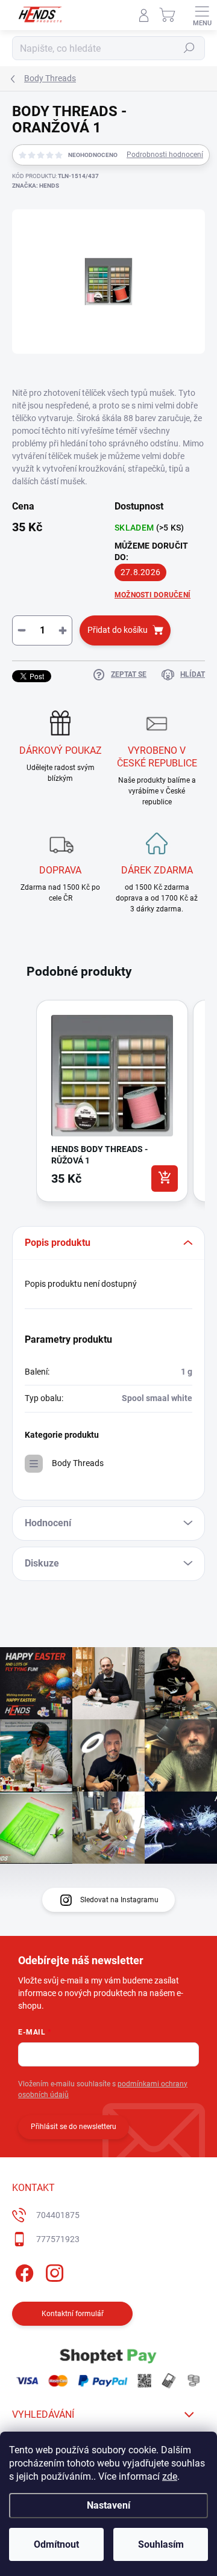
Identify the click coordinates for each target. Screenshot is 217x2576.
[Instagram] (53, 2271)
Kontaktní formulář (73, 2314)
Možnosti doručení (153, 595)
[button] (24, 1103)
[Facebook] (23, 2271)
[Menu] (202, 15)
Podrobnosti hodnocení (165, 155)
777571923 (58, 2239)
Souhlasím (161, 2544)
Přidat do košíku (118, 630)
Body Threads (78, 1463)
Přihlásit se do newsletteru (74, 2127)
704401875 (58, 2215)
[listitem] (112, 1101)
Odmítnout (56, 2544)
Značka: (36, 186)
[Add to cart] (165, 1179)
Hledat (189, 48)
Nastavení (108, 2505)
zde (170, 2476)
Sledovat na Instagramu (119, 1900)
